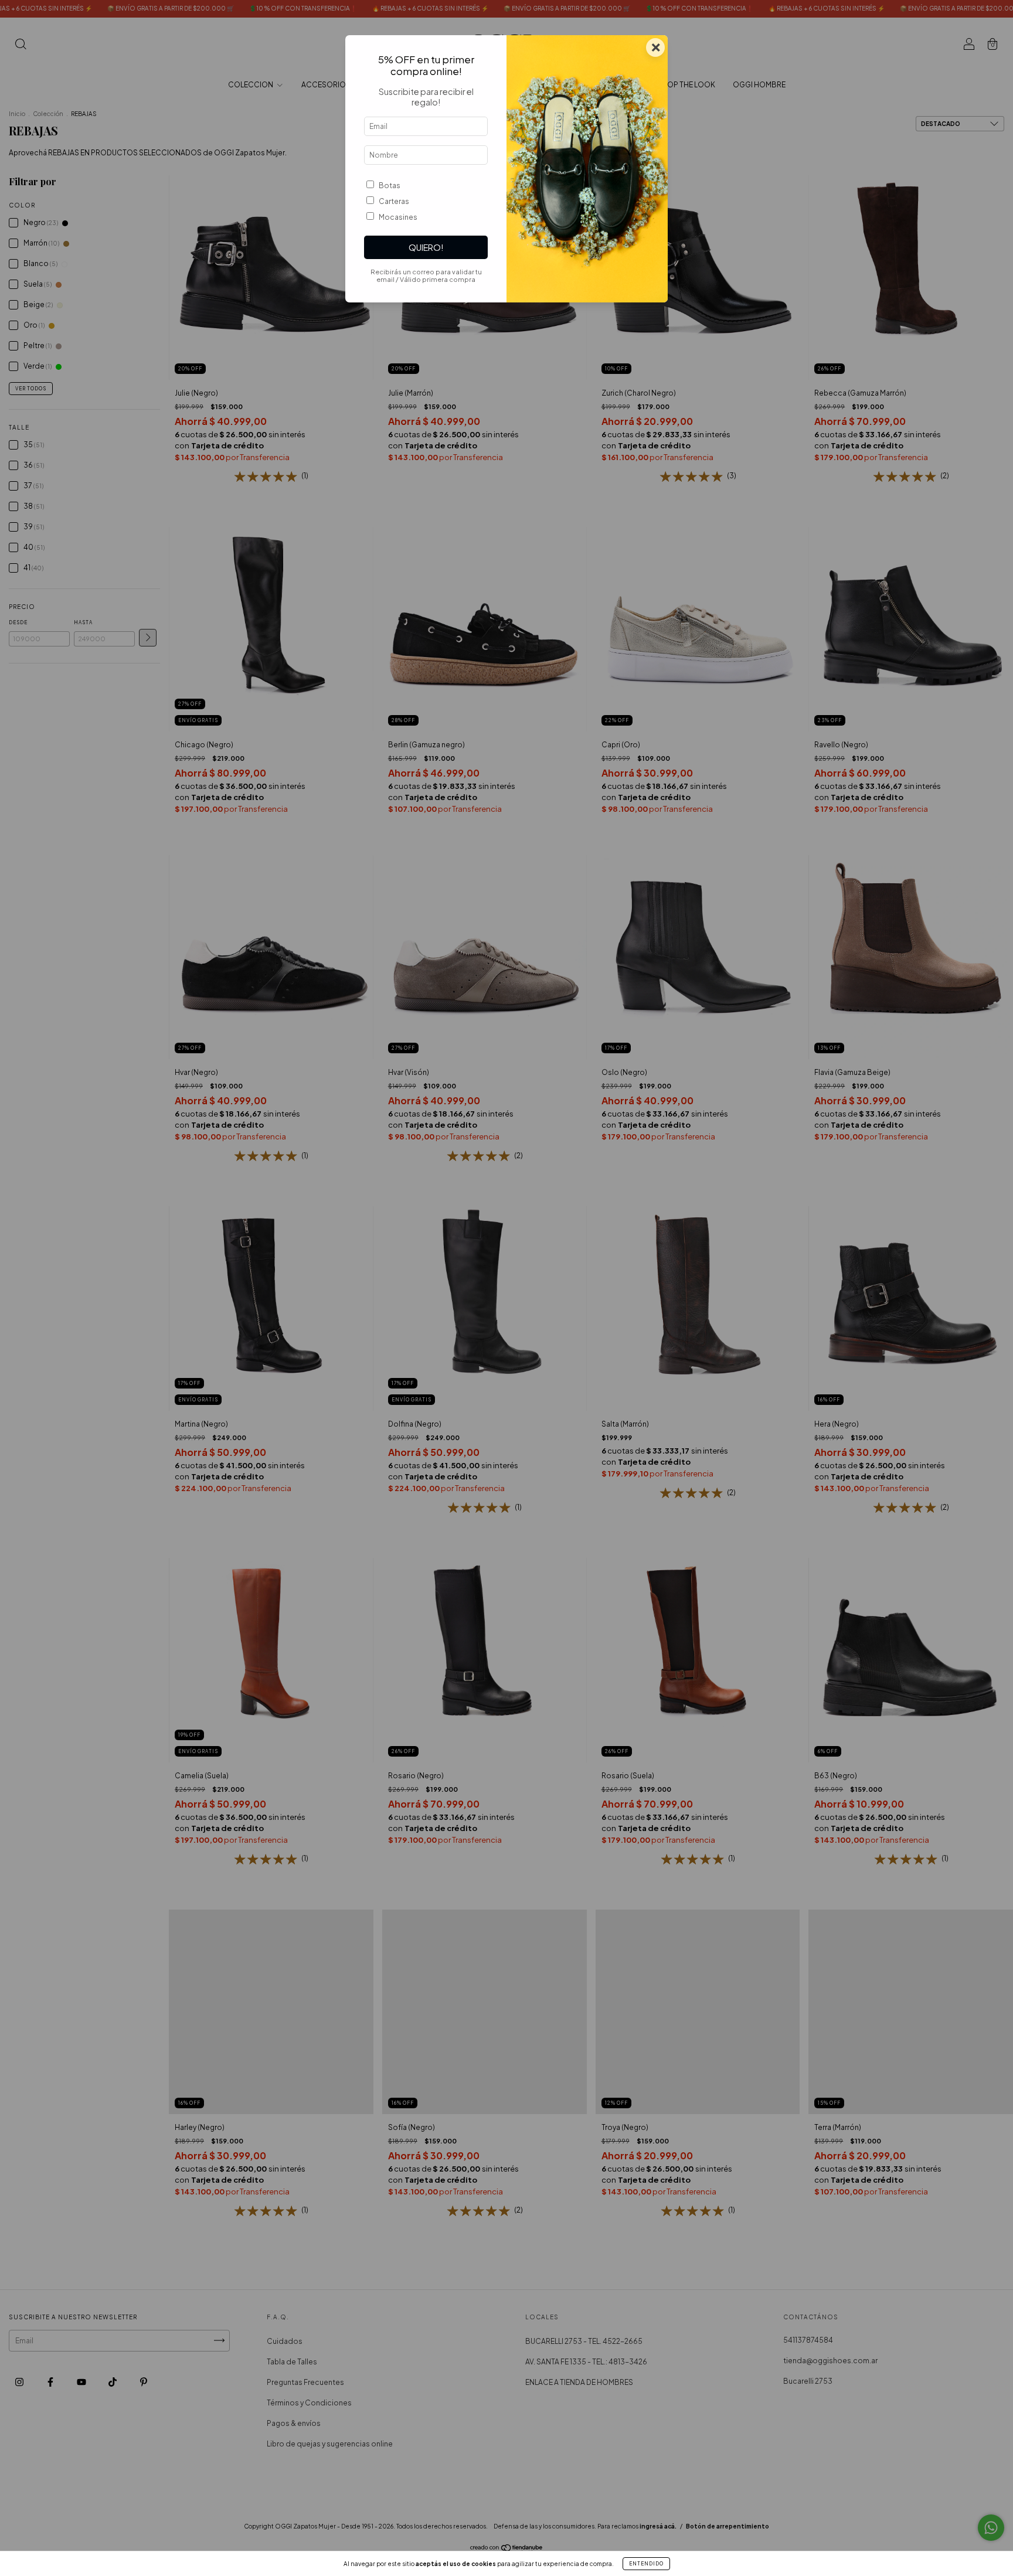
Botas (390, 186)
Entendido (646, 2564)
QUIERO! (426, 247)
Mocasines (398, 217)
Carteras (394, 201)
